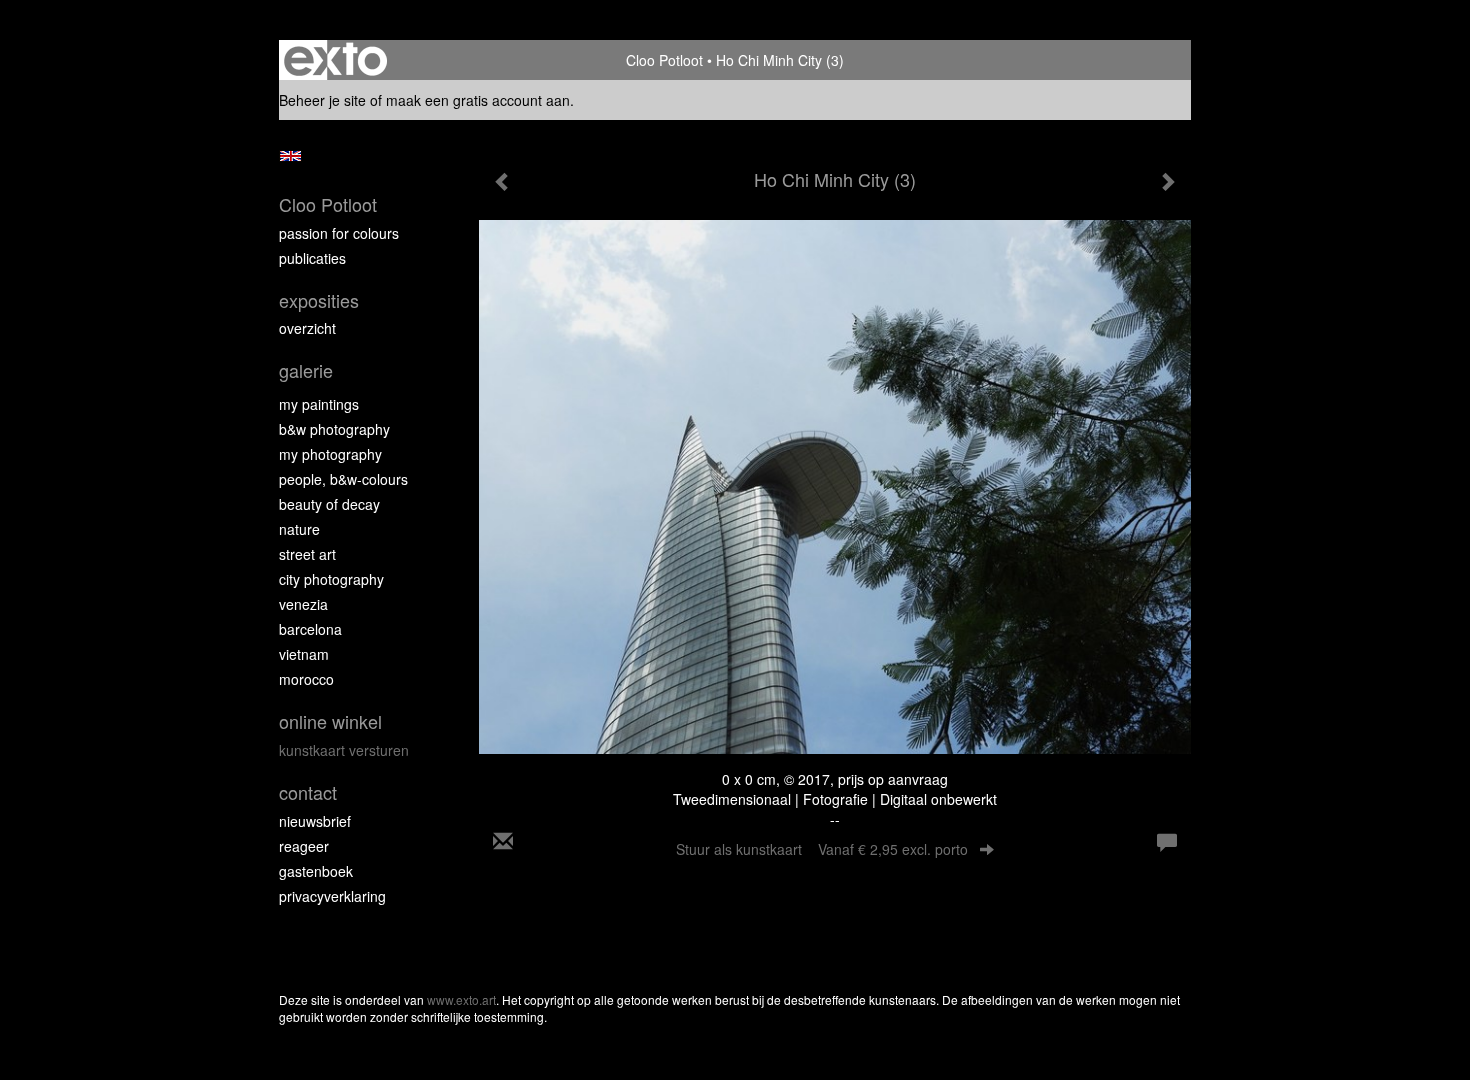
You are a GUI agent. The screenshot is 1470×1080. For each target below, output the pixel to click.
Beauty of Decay (329, 504)
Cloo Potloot (664, 60)
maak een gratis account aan (478, 100)
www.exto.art (461, 999)
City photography (331, 579)
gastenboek (316, 871)
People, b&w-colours (343, 479)
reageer (304, 846)
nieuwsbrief (315, 821)
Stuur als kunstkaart (822, 849)
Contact (308, 792)
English (290, 156)
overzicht (307, 328)
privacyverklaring (332, 896)
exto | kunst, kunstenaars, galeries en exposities (335, 60)
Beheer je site (322, 100)
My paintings (319, 404)
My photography (330, 454)
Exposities (319, 300)
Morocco (306, 679)
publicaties (312, 258)
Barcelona (310, 629)
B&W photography (334, 429)
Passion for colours (339, 233)
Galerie (306, 370)
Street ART (307, 554)
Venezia (303, 604)
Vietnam (304, 654)
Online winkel (330, 721)
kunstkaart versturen (344, 750)
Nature (299, 529)
